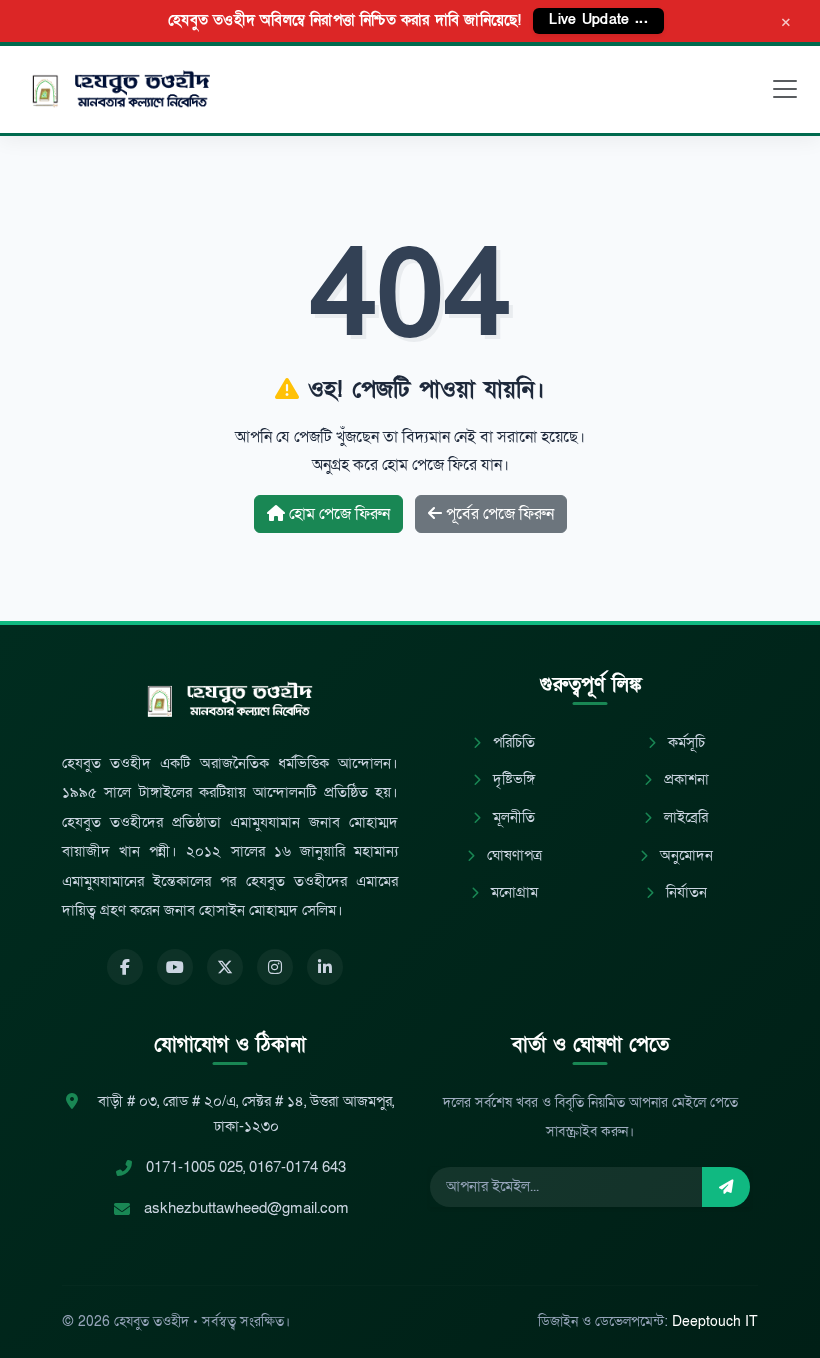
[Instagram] (275, 967)
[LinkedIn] (325, 967)
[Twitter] (225, 967)
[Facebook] (125, 967)
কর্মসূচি (684, 742)
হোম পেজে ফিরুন (337, 514)
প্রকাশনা (684, 779)
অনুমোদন (684, 855)
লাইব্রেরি (684, 817)
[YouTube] (175, 967)
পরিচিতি (512, 742)
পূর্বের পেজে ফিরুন (498, 514)
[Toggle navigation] (785, 89)
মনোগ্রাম (512, 892)
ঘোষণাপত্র (512, 855)
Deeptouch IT (715, 1321)
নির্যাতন (684, 892)
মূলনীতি (512, 817)
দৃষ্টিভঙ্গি (512, 779)
